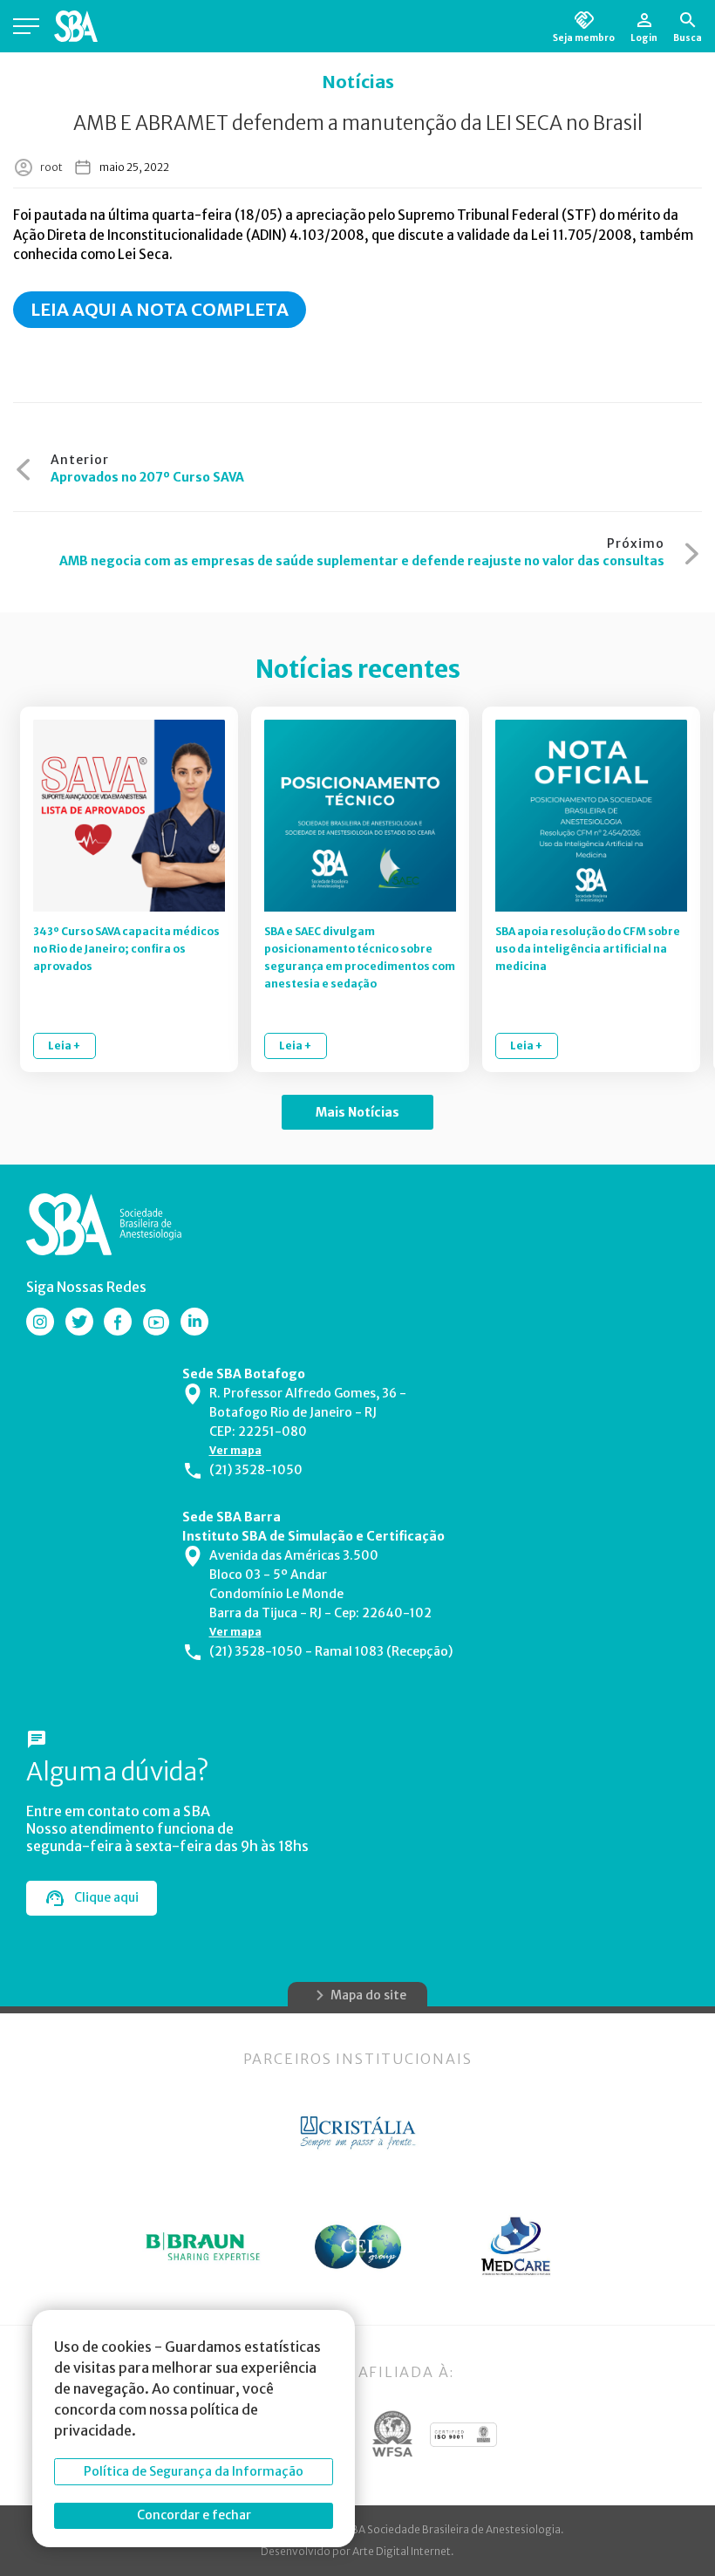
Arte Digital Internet (402, 2551)
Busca (688, 38)
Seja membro (584, 38)
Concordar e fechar (194, 2515)
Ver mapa (235, 1450)
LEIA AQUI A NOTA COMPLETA (160, 309)
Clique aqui (106, 1897)
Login (644, 38)
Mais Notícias (357, 1112)
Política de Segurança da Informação (194, 2471)
